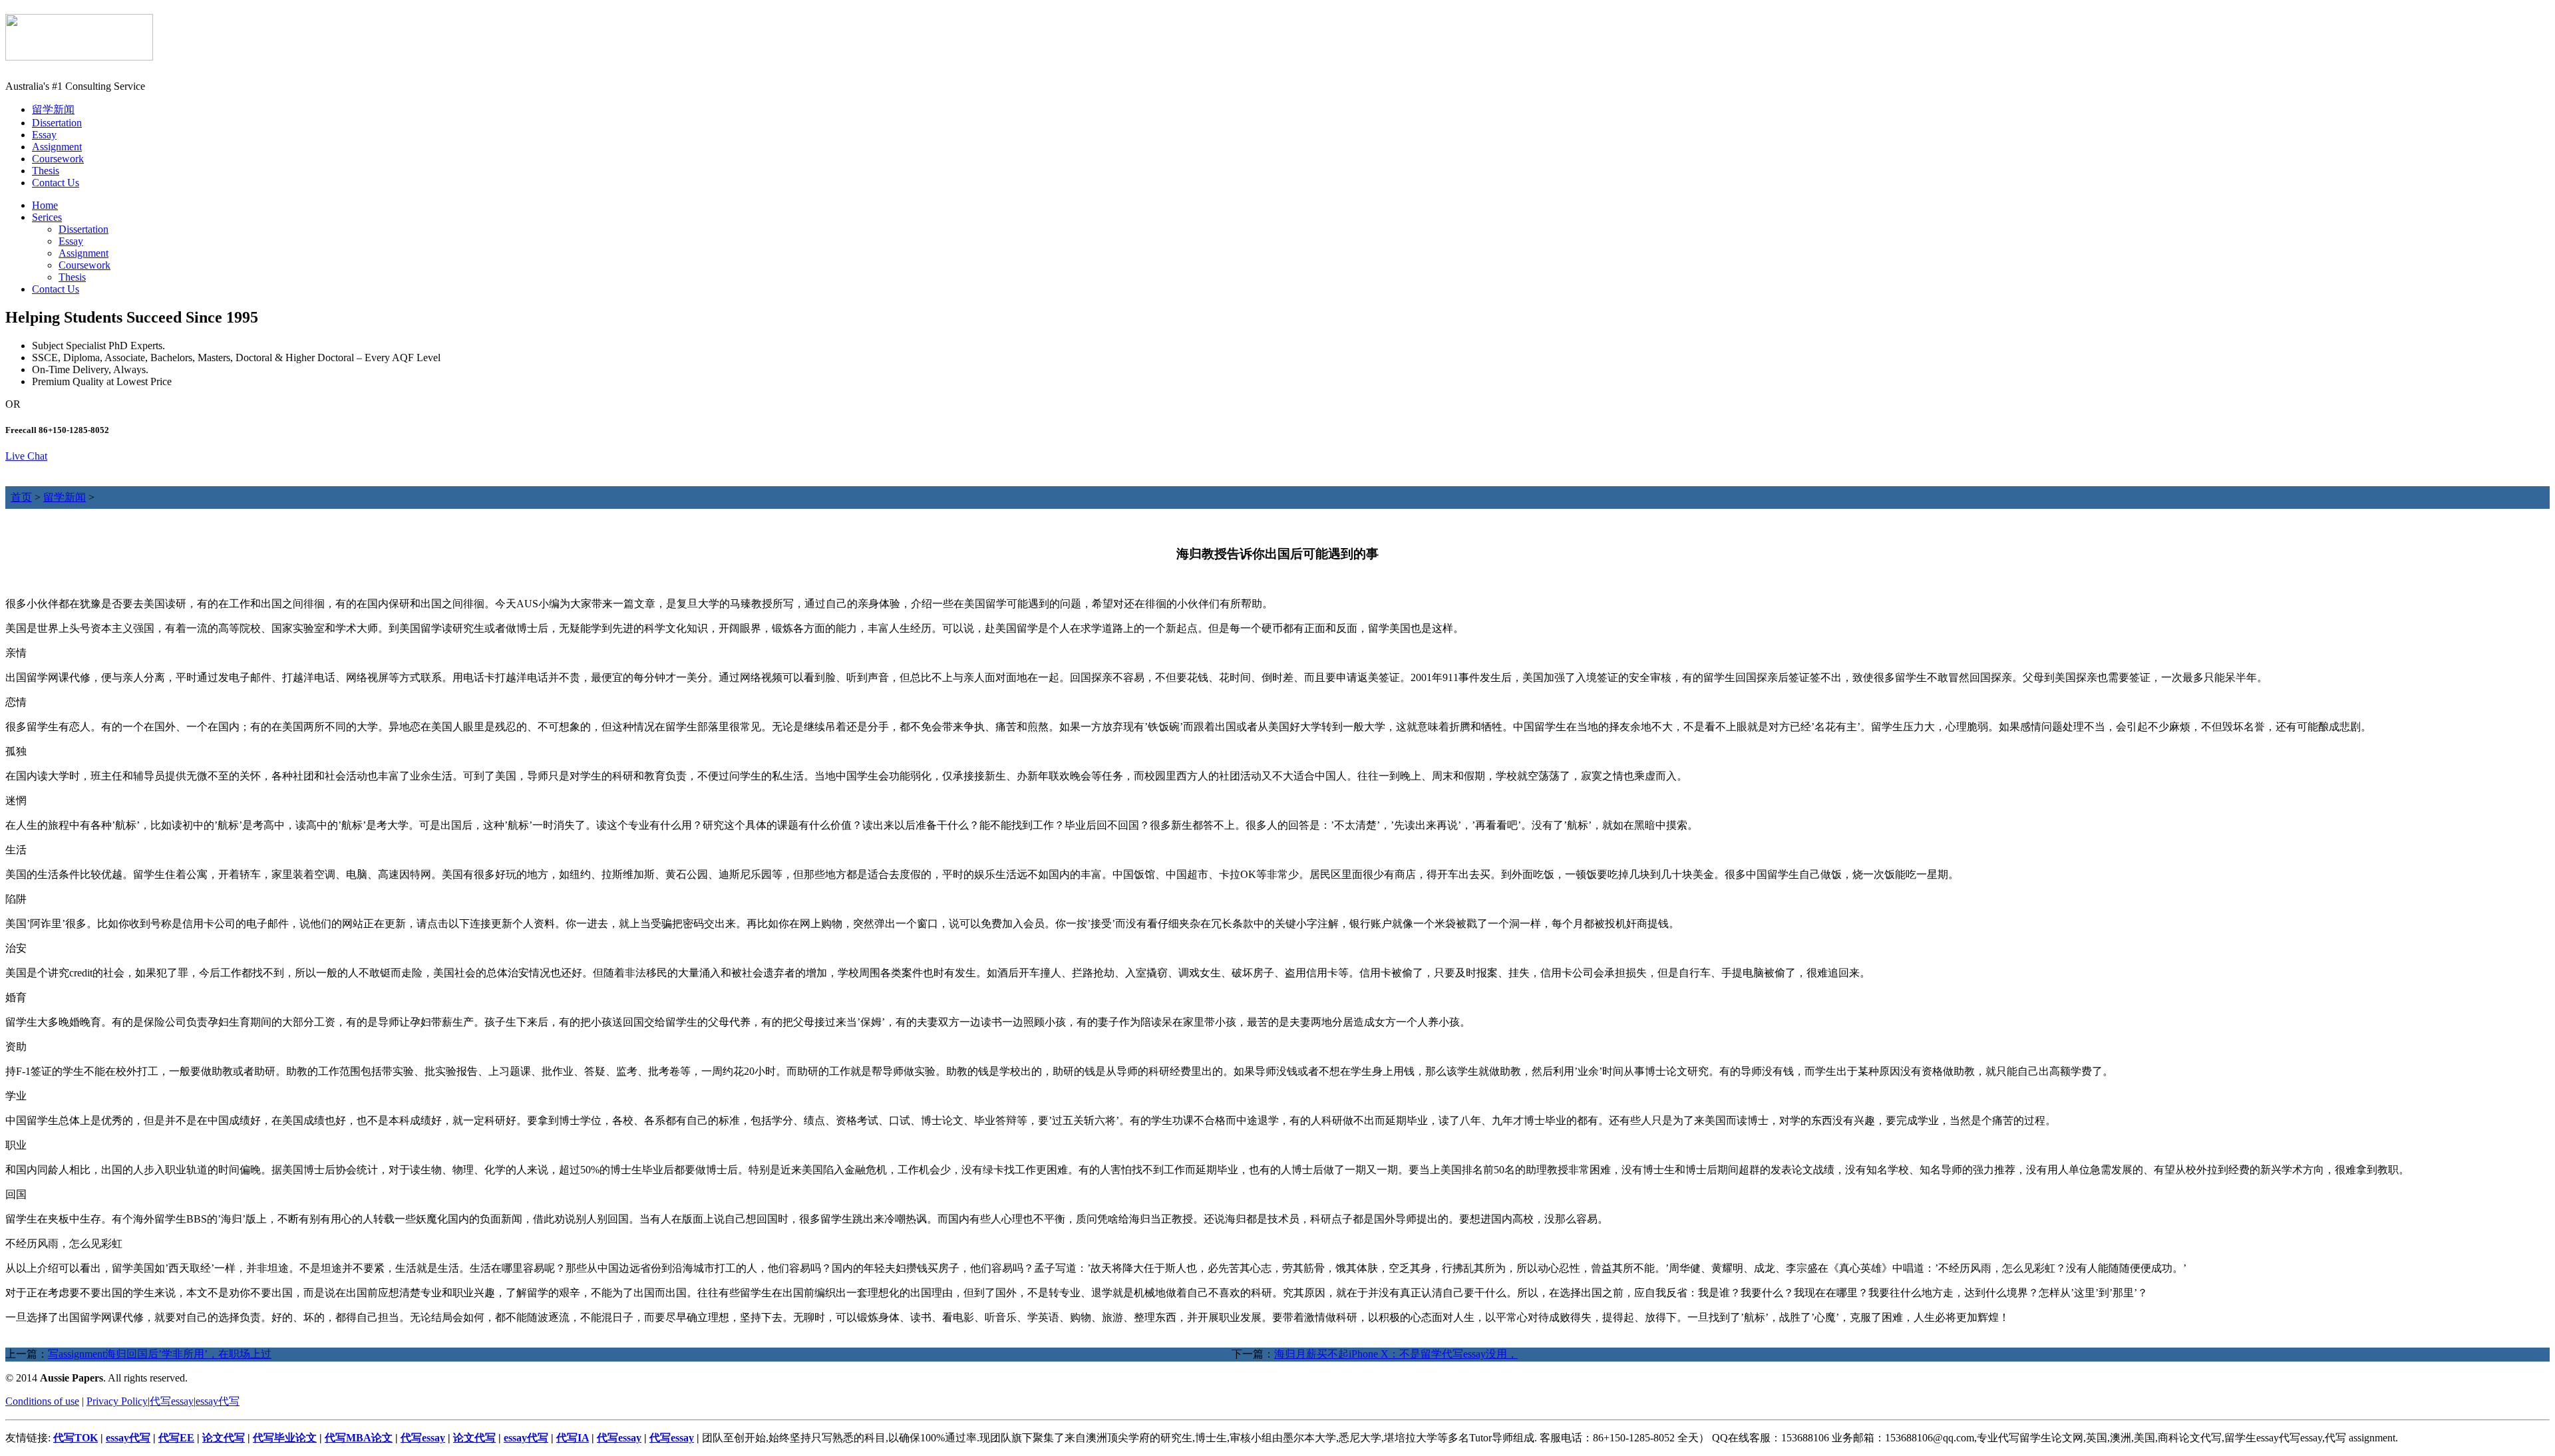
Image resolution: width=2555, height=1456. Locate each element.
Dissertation (57, 123)
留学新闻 (53, 109)
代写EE (176, 1438)
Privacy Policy (117, 1401)
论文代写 (224, 1438)
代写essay (172, 1401)
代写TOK (76, 1438)
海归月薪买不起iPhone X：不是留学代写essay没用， (1396, 1354)
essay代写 (218, 1401)
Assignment (57, 147)
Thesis (46, 171)
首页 (21, 497)
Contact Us (56, 183)
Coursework (58, 159)
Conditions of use (42, 1401)
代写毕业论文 (285, 1438)
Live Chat (26, 456)
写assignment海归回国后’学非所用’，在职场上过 (160, 1354)
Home (45, 205)
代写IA (573, 1438)
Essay (44, 135)
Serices (47, 217)
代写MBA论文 (359, 1438)
